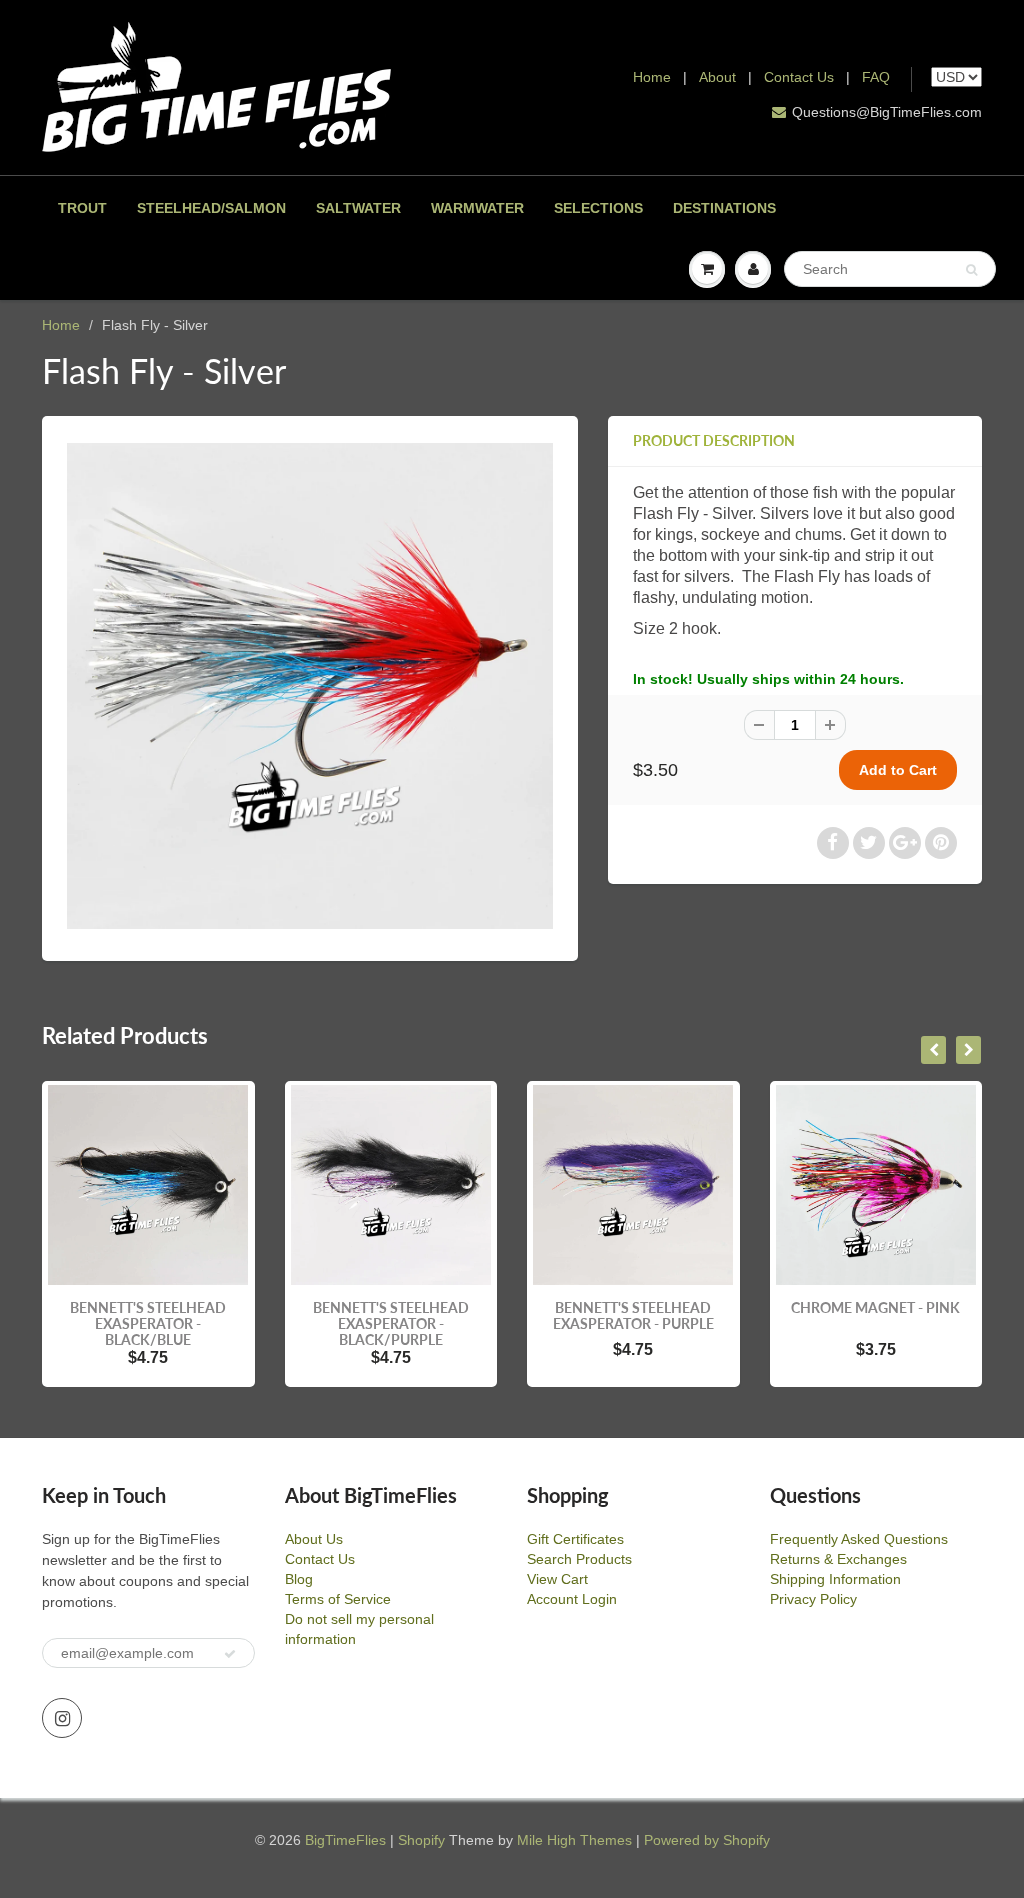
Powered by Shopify (707, 1840)
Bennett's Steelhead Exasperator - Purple (633, 1315)
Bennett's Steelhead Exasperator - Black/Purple (391, 1323)
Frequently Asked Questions (859, 1539)
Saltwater (358, 208)
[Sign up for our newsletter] (230, 1654)
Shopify (421, 1840)
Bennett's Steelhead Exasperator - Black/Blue (148, 1323)
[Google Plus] (905, 843)
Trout (82, 208)
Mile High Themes (574, 1840)
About (719, 77)
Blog (299, 1579)
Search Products (579, 1559)
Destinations (724, 208)
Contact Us (799, 77)
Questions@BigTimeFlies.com (887, 112)
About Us (314, 1539)
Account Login (572, 1599)
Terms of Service (338, 1599)
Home (652, 77)
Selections (598, 208)
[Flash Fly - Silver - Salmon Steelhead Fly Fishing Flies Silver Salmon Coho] (310, 686)
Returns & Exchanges (838, 1559)
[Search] (971, 270)
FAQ (876, 77)
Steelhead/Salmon (211, 208)
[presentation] (933, 1050)
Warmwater (477, 208)
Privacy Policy (813, 1599)
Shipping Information (835, 1579)
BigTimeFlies (345, 1840)
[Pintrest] (941, 843)
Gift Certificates (575, 1539)
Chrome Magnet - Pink (875, 1307)
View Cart (557, 1579)
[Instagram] (62, 1718)
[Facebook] (833, 843)
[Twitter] (869, 843)
